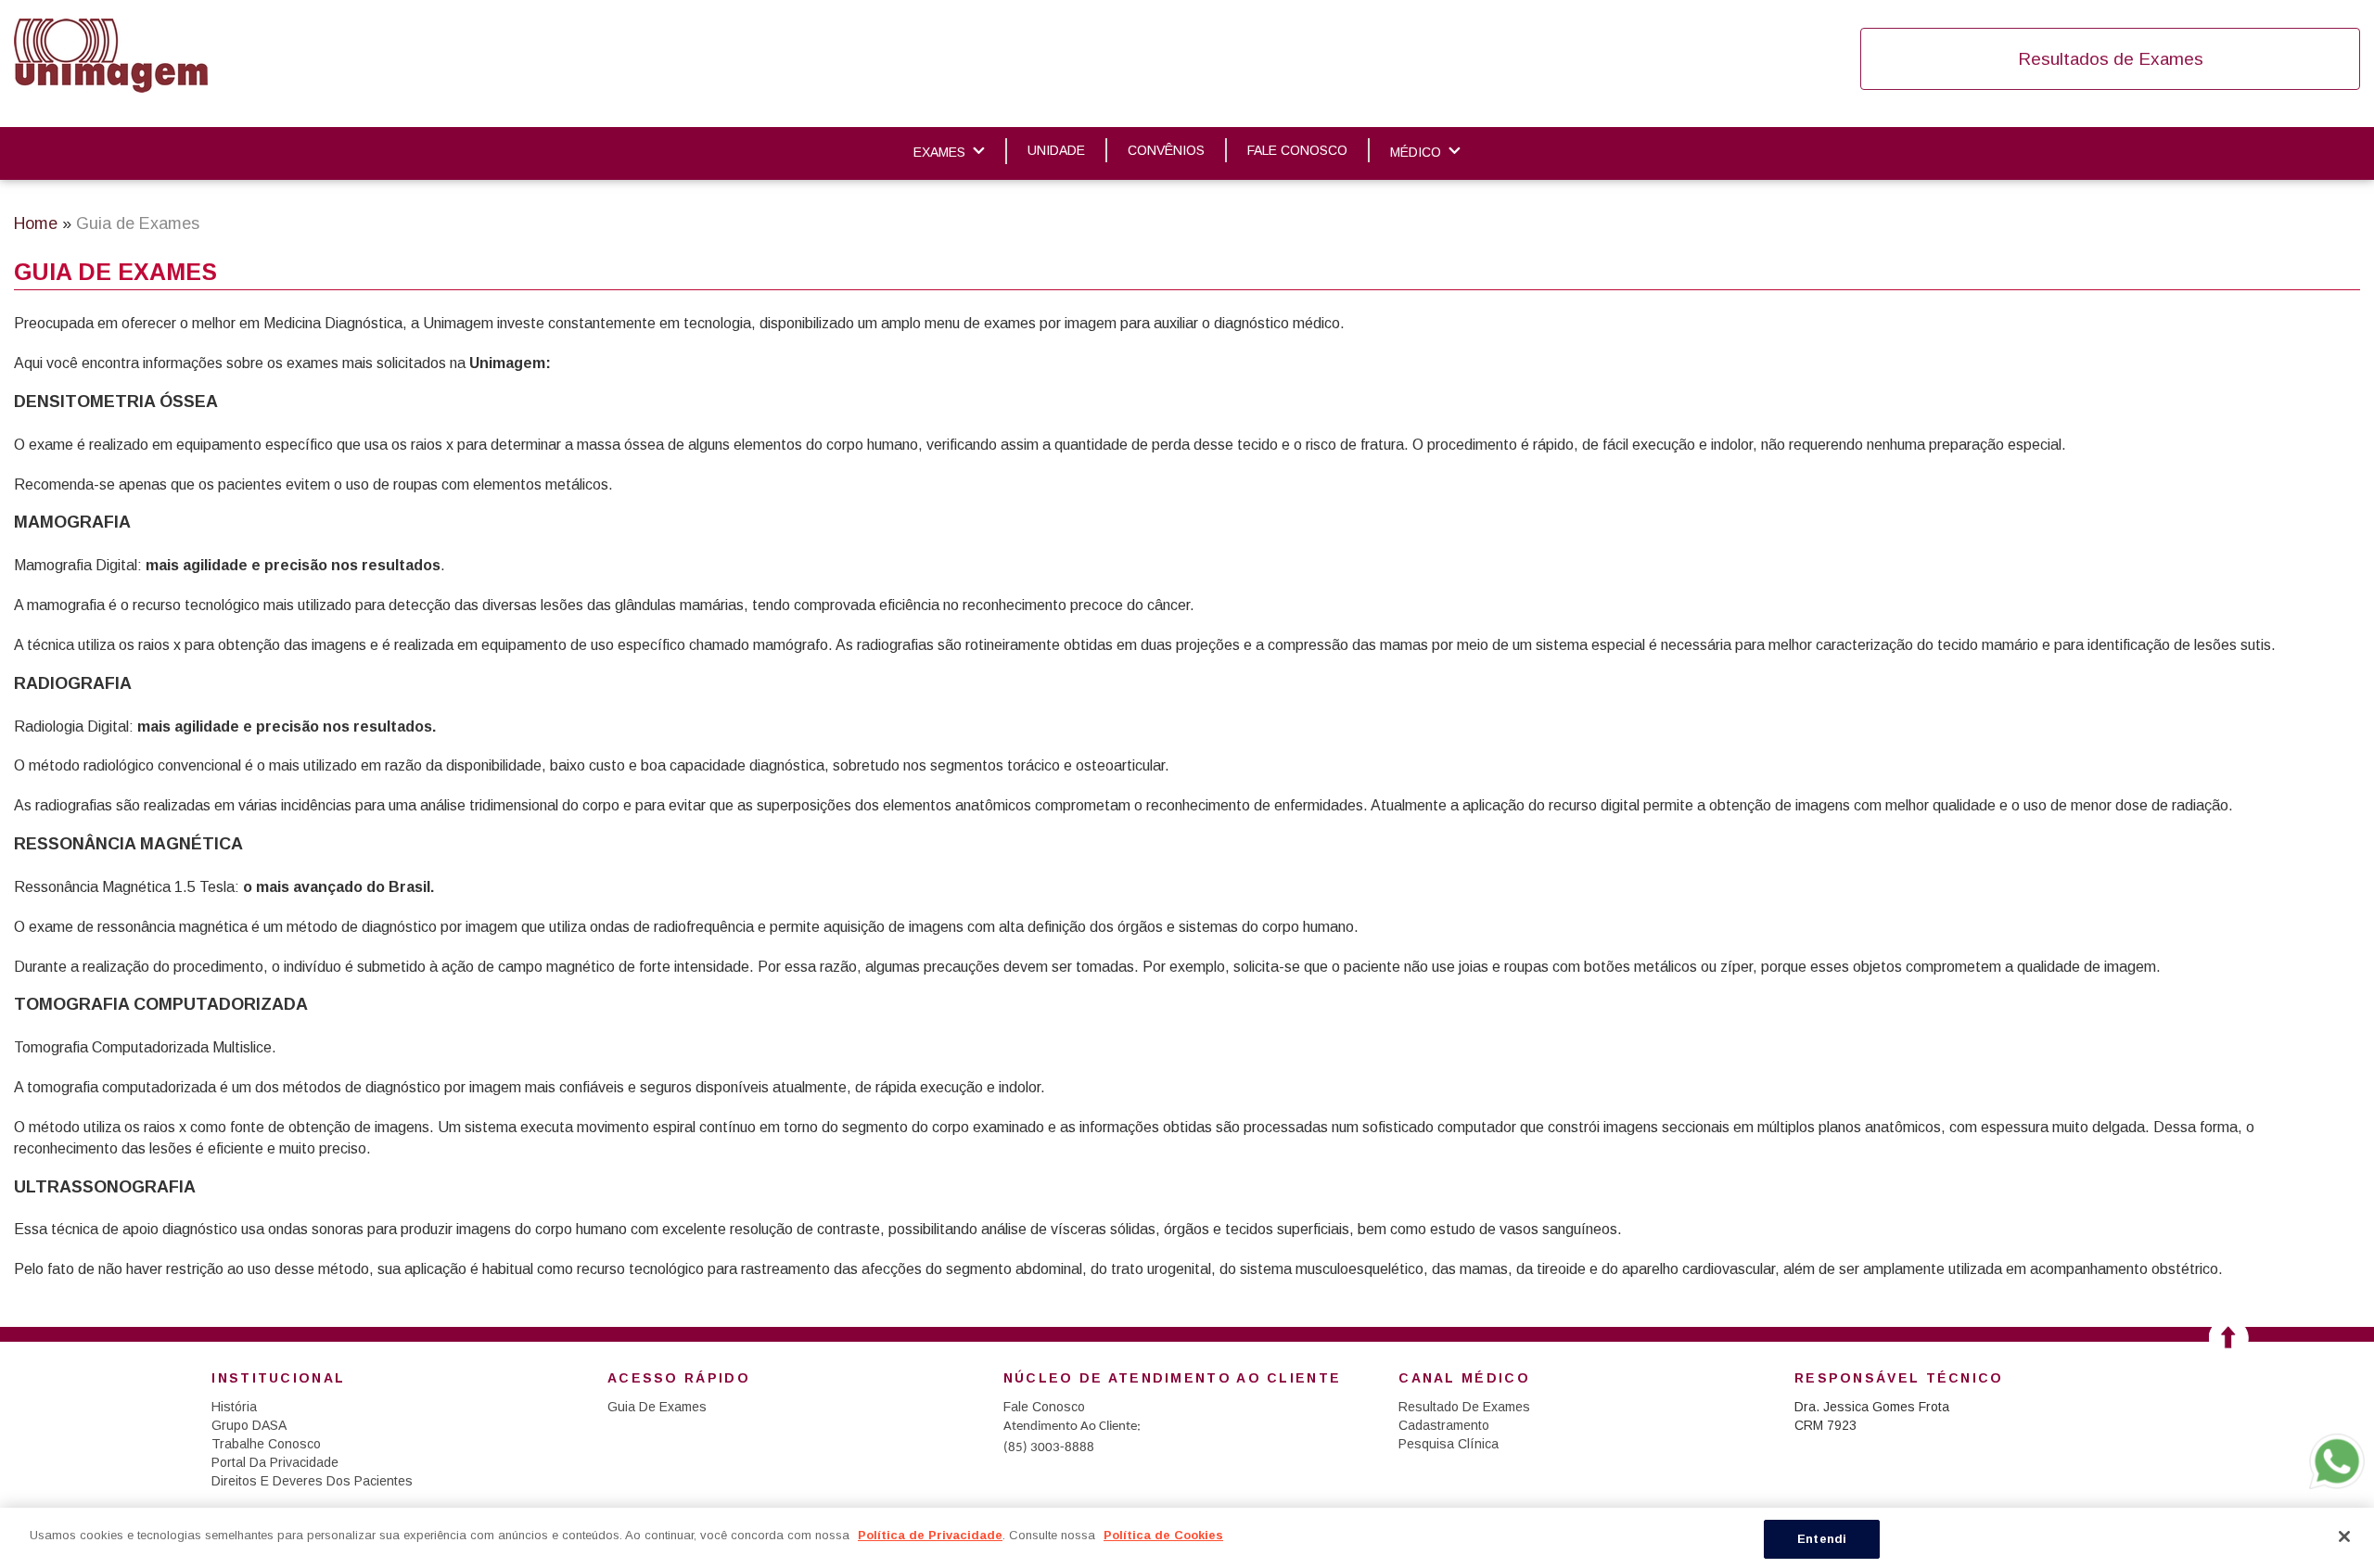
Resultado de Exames (1464, 1407)
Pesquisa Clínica (1449, 1444)
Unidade (1056, 150)
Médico (1416, 152)
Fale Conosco (1044, 1407)
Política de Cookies (1163, 1535)
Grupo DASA (249, 1425)
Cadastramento (1444, 1425)
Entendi (1822, 1539)
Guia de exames (657, 1407)
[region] (1187, 1538)
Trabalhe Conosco (266, 1444)
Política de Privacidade (930, 1535)
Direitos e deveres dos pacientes (312, 1481)
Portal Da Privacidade (275, 1462)
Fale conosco (1297, 150)
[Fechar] (2344, 1536)
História (234, 1407)
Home (36, 223)
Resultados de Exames (2111, 59)
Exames (939, 152)
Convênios (1166, 150)
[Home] (111, 56)
